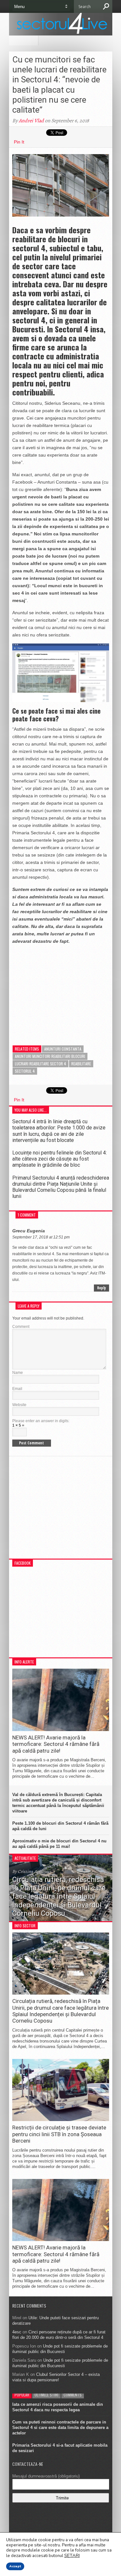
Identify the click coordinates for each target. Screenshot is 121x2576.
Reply (101, 1288)
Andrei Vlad (31, 121)
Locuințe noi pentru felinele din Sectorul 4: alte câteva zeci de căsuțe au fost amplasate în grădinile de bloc (60, 1159)
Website (19, 1405)
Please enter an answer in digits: (41, 1421)
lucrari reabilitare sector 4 (40, 1064)
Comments (73, 2395)
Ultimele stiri (46, 2395)
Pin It (19, 142)
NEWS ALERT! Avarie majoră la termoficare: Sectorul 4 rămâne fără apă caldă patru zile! (56, 1744)
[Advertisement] (61, 990)
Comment (21, 1327)
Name (18, 1373)
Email (17, 1389)
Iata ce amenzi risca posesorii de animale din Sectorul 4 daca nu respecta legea (58, 2407)
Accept (15, 2566)
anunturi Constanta (63, 1049)
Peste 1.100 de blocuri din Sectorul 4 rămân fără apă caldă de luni (60, 1826)
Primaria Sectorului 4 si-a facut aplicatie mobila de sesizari (60, 2448)
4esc (17, 2332)
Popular (22, 2395)
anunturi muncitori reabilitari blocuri (50, 1056)
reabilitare (81, 1064)
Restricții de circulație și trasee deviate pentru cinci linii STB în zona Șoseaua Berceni (59, 2134)
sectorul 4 (25, 1071)
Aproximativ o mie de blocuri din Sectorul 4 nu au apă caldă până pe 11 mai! (59, 1844)
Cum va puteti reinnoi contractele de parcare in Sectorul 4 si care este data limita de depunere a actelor (60, 2428)
